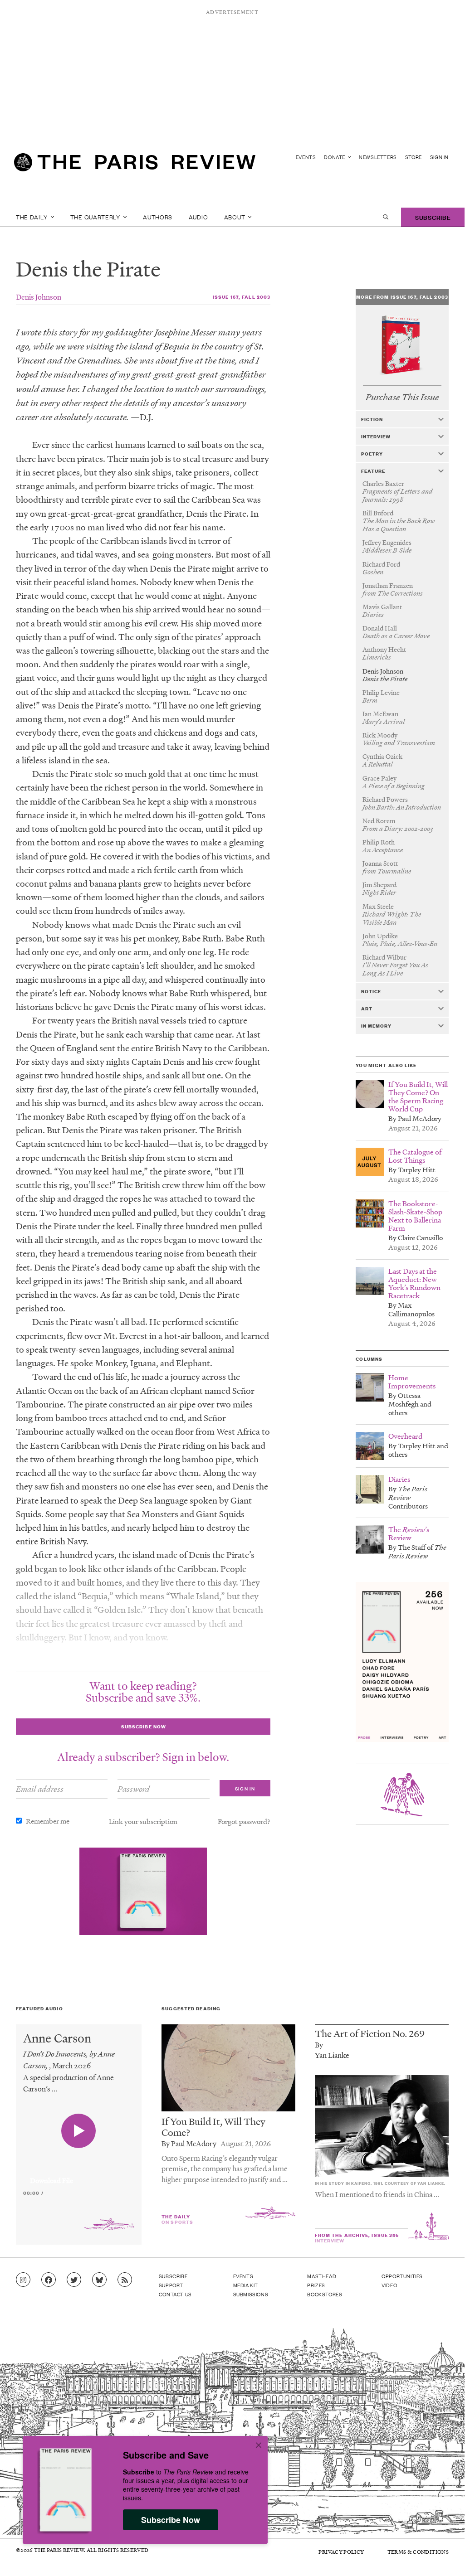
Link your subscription (143, 1821)
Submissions (251, 2294)
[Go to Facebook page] (49, 2280)
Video (389, 2285)
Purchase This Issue (402, 397)
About (235, 217)
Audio (198, 217)
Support (171, 2285)
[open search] (386, 217)
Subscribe (433, 217)
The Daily (32, 217)
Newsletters (378, 157)
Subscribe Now (171, 2520)
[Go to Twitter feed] (74, 2280)
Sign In (439, 157)
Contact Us (175, 2294)
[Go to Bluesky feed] (99, 2280)
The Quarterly (96, 217)
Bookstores (325, 2294)
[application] (79, 2175)
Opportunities (402, 2276)
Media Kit (246, 2285)
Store (414, 157)
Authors (158, 217)
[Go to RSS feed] (125, 2280)
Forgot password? (244, 1821)
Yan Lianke (332, 2055)
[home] (135, 166)
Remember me (48, 1821)
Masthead (322, 2276)
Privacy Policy (341, 2552)
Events (306, 157)
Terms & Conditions (418, 2552)
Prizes (316, 2285)
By (319, 2045)
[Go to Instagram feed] (23, 2280)
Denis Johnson (39, 297)
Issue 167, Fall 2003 (242, 297)
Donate (335, 157)
